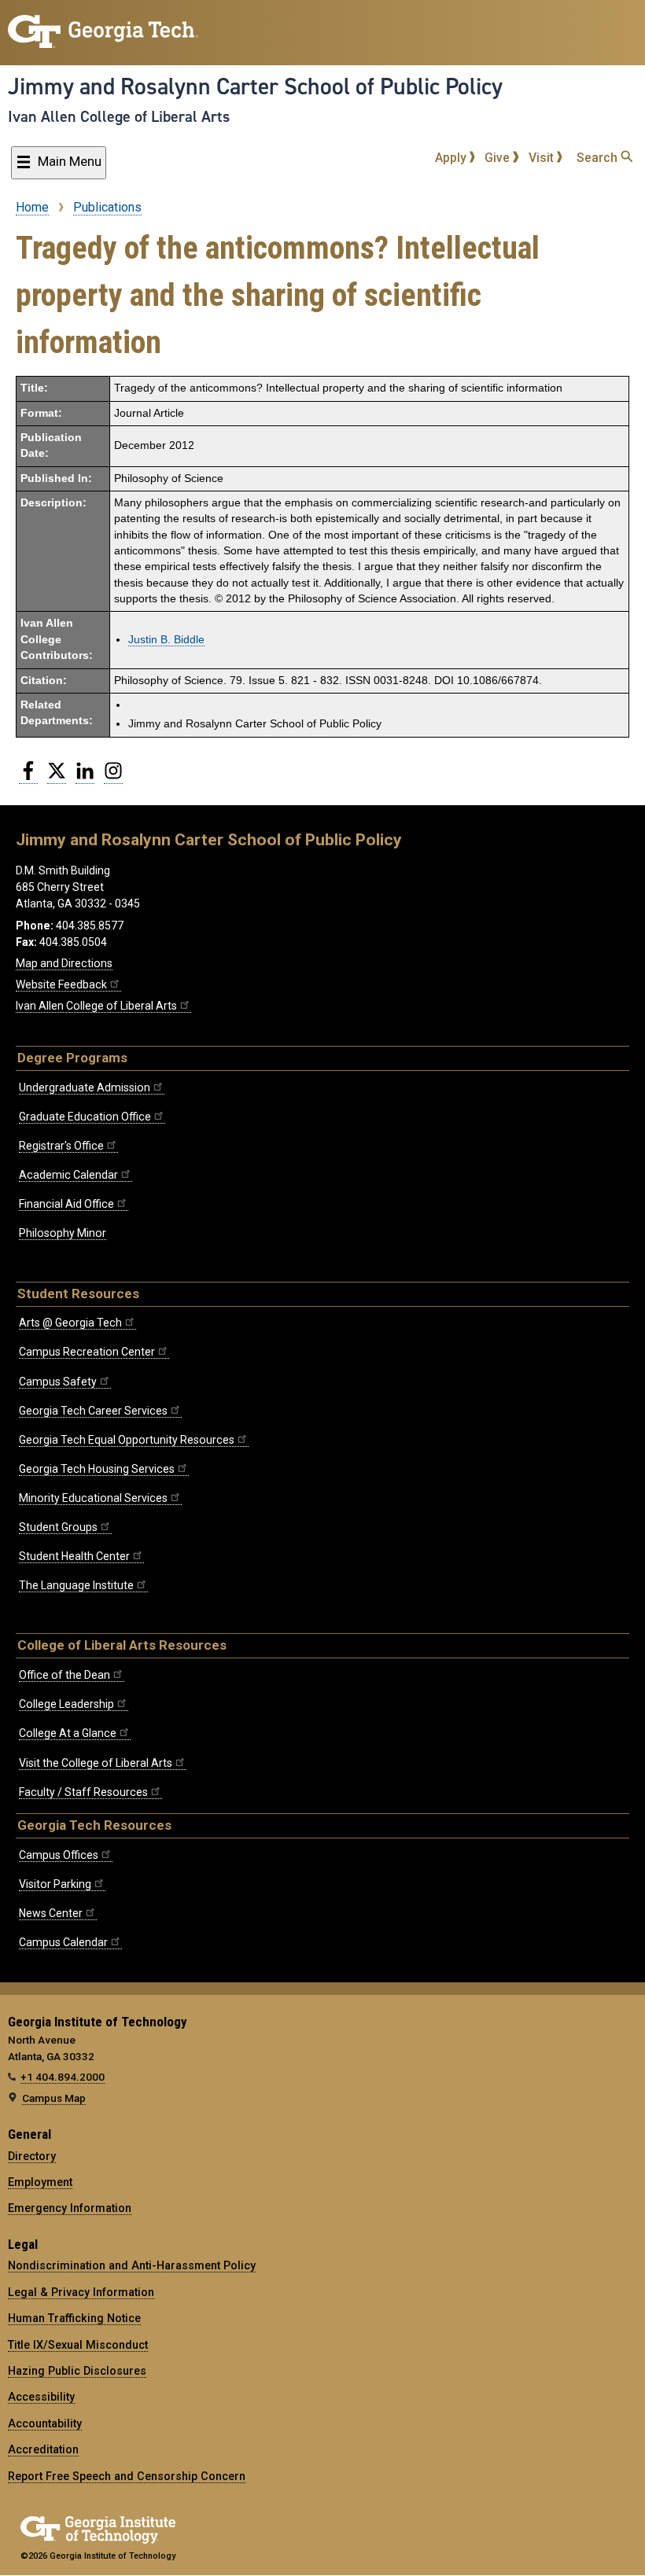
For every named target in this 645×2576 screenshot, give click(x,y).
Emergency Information (70, 2208)
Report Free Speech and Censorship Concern (127, 2476)
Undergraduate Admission (85, 1087)
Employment (40, 2182)
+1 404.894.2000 (63, 2077)
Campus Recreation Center (87, 1352)
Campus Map (54, 2098)
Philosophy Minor (63, 1233)
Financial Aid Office (66, 1204)
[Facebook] (28, 777)
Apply (452, 158)
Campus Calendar (63, 1942)
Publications (107, 207)
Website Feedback (61, 984)
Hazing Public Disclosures (77, 2371)
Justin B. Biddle (166, 640)
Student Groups (58, 1527)
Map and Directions (64, 963)
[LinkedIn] (85, 777)
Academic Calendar (68, 1175)
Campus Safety (58, 1382)
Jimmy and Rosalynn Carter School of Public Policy (255, 86)
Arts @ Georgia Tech (70, 1323)
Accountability (45, 2423)
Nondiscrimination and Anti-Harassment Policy (132, 2265)
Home (32, 207)
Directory (32, 2156)
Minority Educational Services (93, 1498)
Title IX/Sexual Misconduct (78, 2345)
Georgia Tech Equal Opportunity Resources (127, 1440)
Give (499, 158)
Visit (543, 158)
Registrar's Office (61, 1146)
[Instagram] (113, 777)
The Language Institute (76, 1585)
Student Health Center (74, 1556)
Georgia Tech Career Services (93, 1411)
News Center (51, 1913)
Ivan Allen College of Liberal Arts (119, 116)
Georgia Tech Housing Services (97, 1469)
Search (599, 158)
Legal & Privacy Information (81, 2292)
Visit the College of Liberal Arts (96, 1763)
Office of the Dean (64, 1675)
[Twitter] (57, 777)
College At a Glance (68, 1733)
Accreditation (43, 2449)
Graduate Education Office (85, 1117)
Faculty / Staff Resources (83, 1792)
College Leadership (66, 1704)
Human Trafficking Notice (74, 2318)
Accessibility (41, 2397)
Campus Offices (59, 1855)
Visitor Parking (55, 1884)
